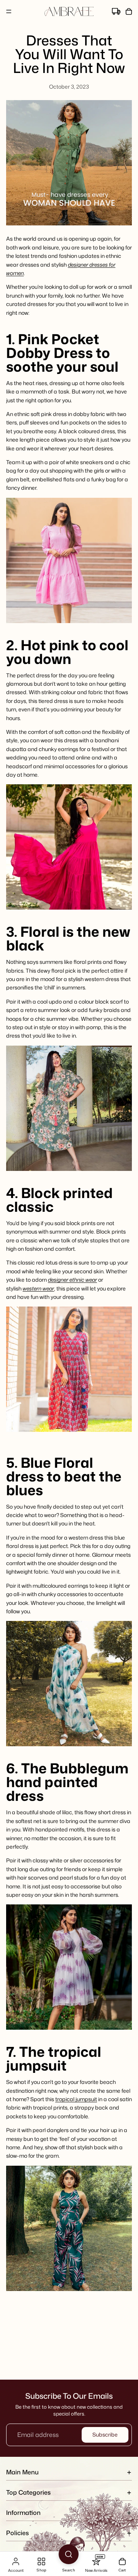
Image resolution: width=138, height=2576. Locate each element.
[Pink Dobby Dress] (69, 560)
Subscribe (105, 2434)
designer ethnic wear (72, 1280)
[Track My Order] (116, 12)
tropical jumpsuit (76, 2099)
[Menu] (9, 11)
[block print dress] (69, 1369)
